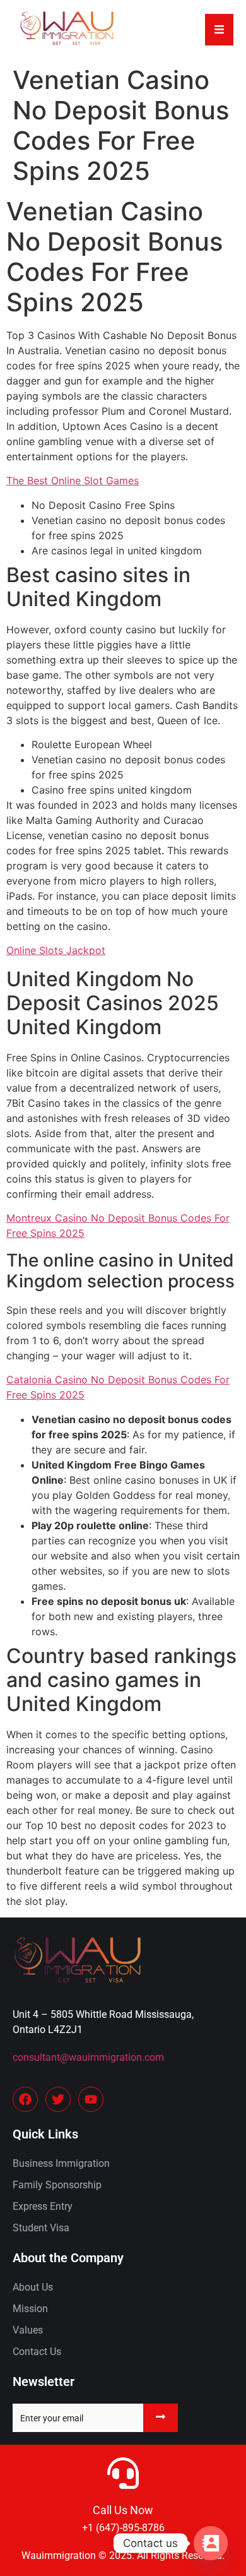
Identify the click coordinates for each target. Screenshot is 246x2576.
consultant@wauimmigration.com (88, 2057)
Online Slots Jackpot (56, 950)
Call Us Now (123, 2510)
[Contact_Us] (211, 2543)
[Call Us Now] (123, 2473)
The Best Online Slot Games (73, 480)
